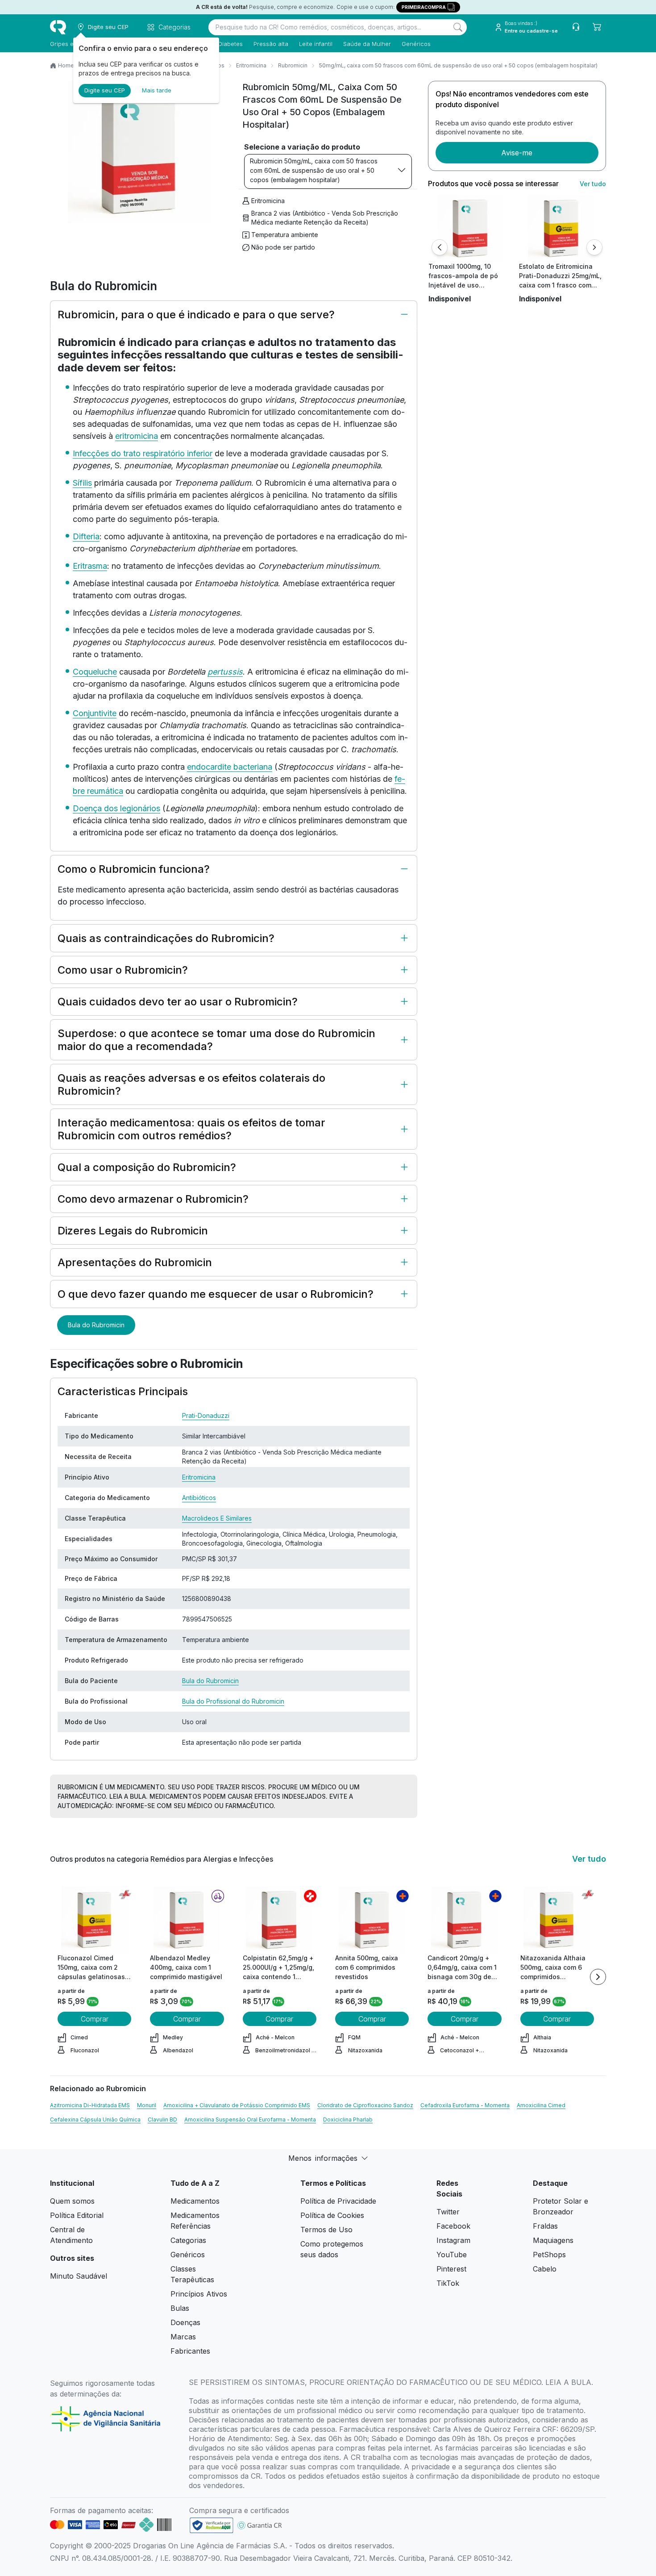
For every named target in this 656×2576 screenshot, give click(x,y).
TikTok (448, 2283)
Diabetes (230, 44)
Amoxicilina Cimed (541, 2105)
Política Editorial (77, 2215)
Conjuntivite (95, 713)
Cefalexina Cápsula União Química (95, 2120)
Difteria (86, 536)
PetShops (549, 2255)
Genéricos (416, 44)
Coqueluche (95, 672)
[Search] (458, 27)
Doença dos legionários (116, 808)
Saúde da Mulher (367, 44)
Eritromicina (251, 65)
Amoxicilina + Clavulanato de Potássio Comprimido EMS (237, 2105)
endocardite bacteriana (230, 767)
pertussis (225, 672)
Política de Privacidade (338, 2201)
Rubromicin (293, 65)
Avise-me (517, 153)
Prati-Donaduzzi (206, 1415)
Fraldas (545, 2226)
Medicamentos (195, 2201)
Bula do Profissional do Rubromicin (233, 1701)
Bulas (180, 2308)
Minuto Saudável (79, 2276)
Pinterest (451, 2269)
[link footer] (212, 2525)
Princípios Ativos (199, 2294)
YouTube (452, 2255)
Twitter (448, 2212)
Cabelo (545, 2269)
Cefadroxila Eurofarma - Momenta (465, 2105)
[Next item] (598, 1977)
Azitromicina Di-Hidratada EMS (90, 2105)
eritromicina (137, 436)
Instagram (453, 2240)
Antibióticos (199, 1498)
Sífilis (82, 483)
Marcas (183, 2337)
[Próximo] (594, 247)
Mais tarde (157, 90)
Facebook (453, 2226)
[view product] (470, 228)
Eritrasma (90, 566)
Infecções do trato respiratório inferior (143, 453)
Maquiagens (553, 2240)
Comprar (95, 2019)
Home (66, 65)
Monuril (147, 2105)
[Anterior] (440, 247)
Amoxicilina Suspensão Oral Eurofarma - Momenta (250, 2120)
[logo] (58, 27)
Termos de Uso (326, 2230)
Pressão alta (271, 44)
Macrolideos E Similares (217, 1518)
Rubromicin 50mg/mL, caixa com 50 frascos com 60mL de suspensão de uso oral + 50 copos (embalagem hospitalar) (314, 170)
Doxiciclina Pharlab (348, 2120)
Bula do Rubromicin (96, 1325)
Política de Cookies (332, 2215)
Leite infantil (316, 44)
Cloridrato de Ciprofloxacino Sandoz (365, 2105)
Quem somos (72, 2201)
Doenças (185, 2322)
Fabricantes (190, 2351)
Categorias (188, 2240)
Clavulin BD (162, 2120)
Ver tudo (593, 184)
